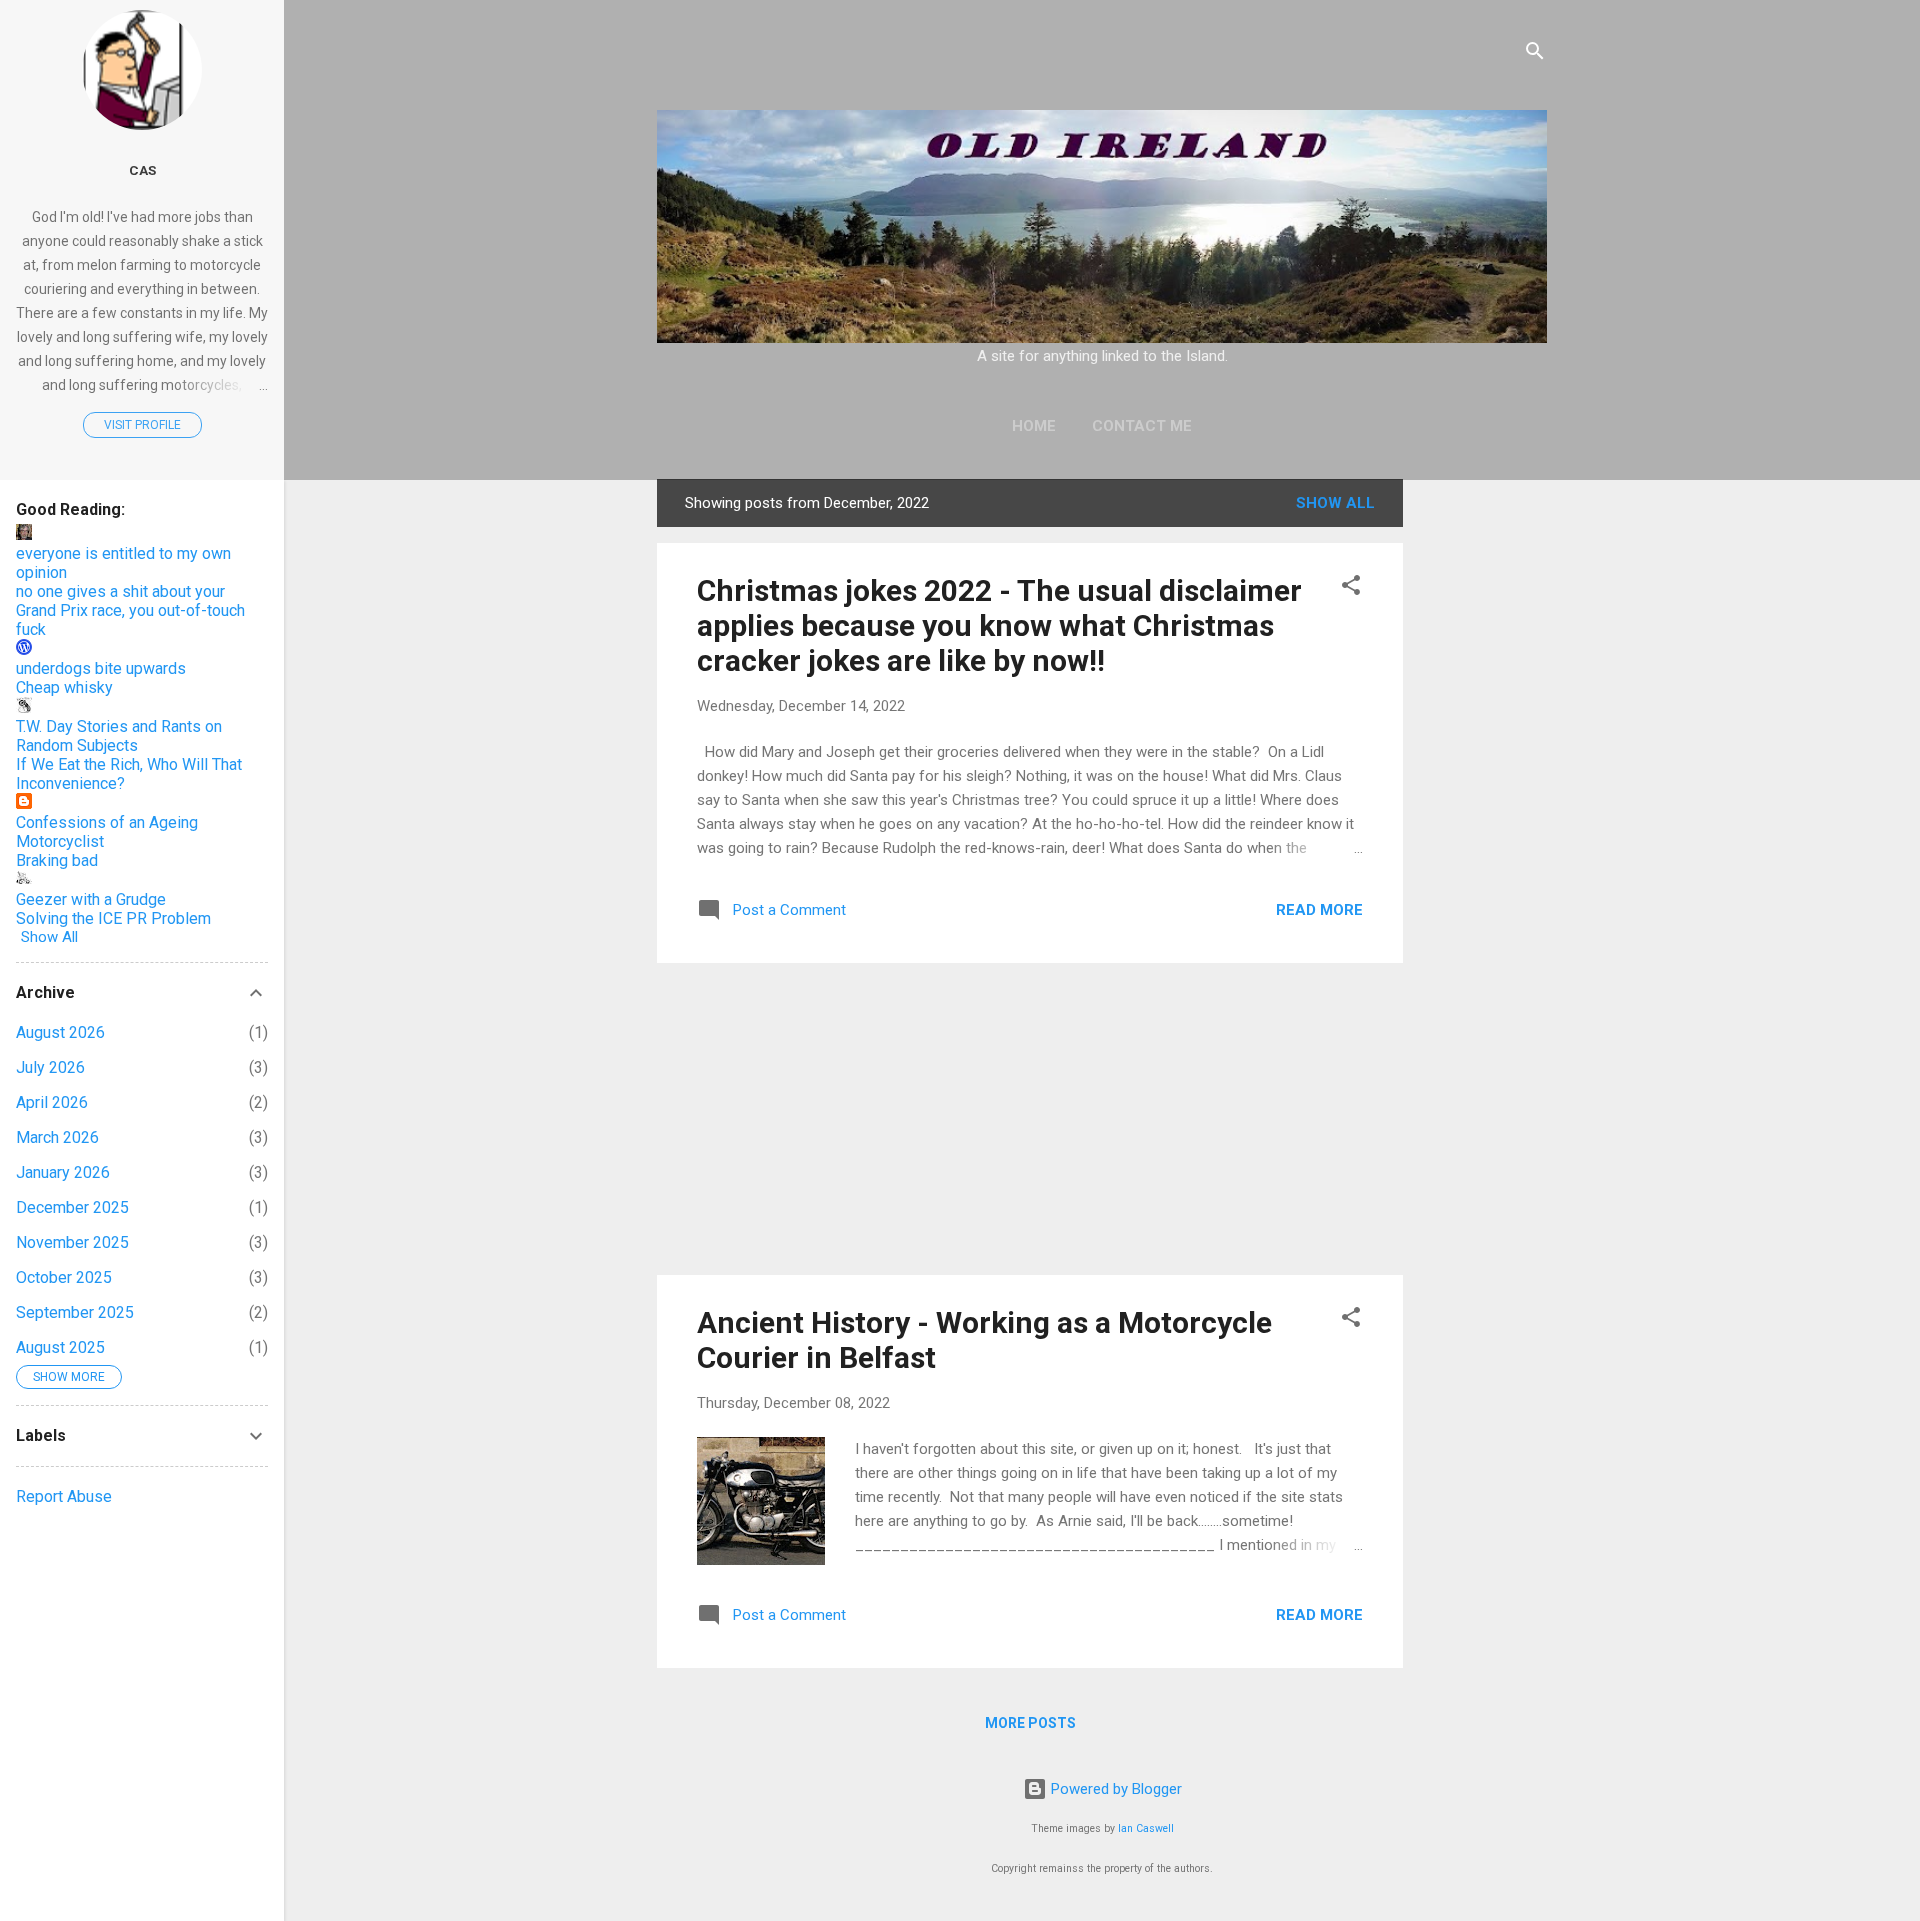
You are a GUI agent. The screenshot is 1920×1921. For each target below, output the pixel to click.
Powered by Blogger (1114, 1789)
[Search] (1535, 54)
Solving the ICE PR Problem (113, 918)
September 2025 (75, 1312)
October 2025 (64, 1277)
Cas (142, 170)
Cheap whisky (64, 687)
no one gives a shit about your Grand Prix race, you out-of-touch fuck (130, 610)
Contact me (1142, 426)
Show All (1335, 503)
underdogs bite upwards (101, 668)
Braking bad (57, 860)
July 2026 (50, 1067)
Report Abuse (64, 1496)
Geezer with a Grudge (91, 899)
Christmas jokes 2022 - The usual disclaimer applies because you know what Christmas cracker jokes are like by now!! (999, 625)
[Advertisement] (1479, 779)
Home (1034, 426)
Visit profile (142, 425)
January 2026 (63, 1172)
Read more (1319, 910)
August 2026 (60, 1032)
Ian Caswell (1146, 1828)
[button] (1351, 588)
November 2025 (72, 1242)
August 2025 (60, 1347)
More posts (1030, 1723)
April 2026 (52, 1102)
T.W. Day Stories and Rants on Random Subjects (119, 736)
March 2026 (57, 1137)
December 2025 (72, 1207)
